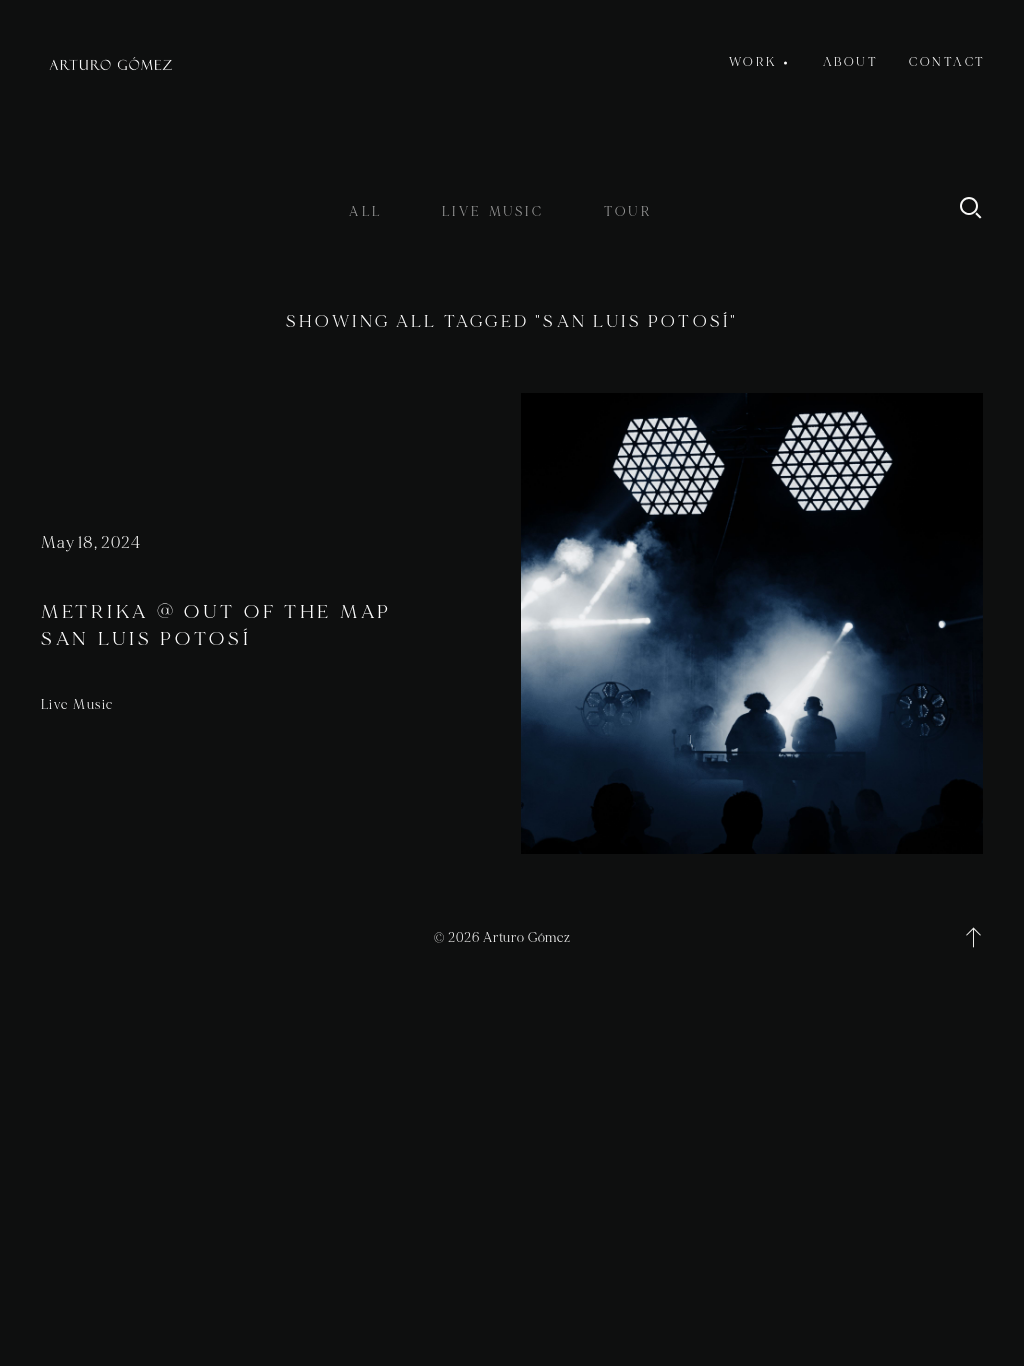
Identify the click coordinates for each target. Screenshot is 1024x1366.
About (851, 62)
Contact (947, 62)
